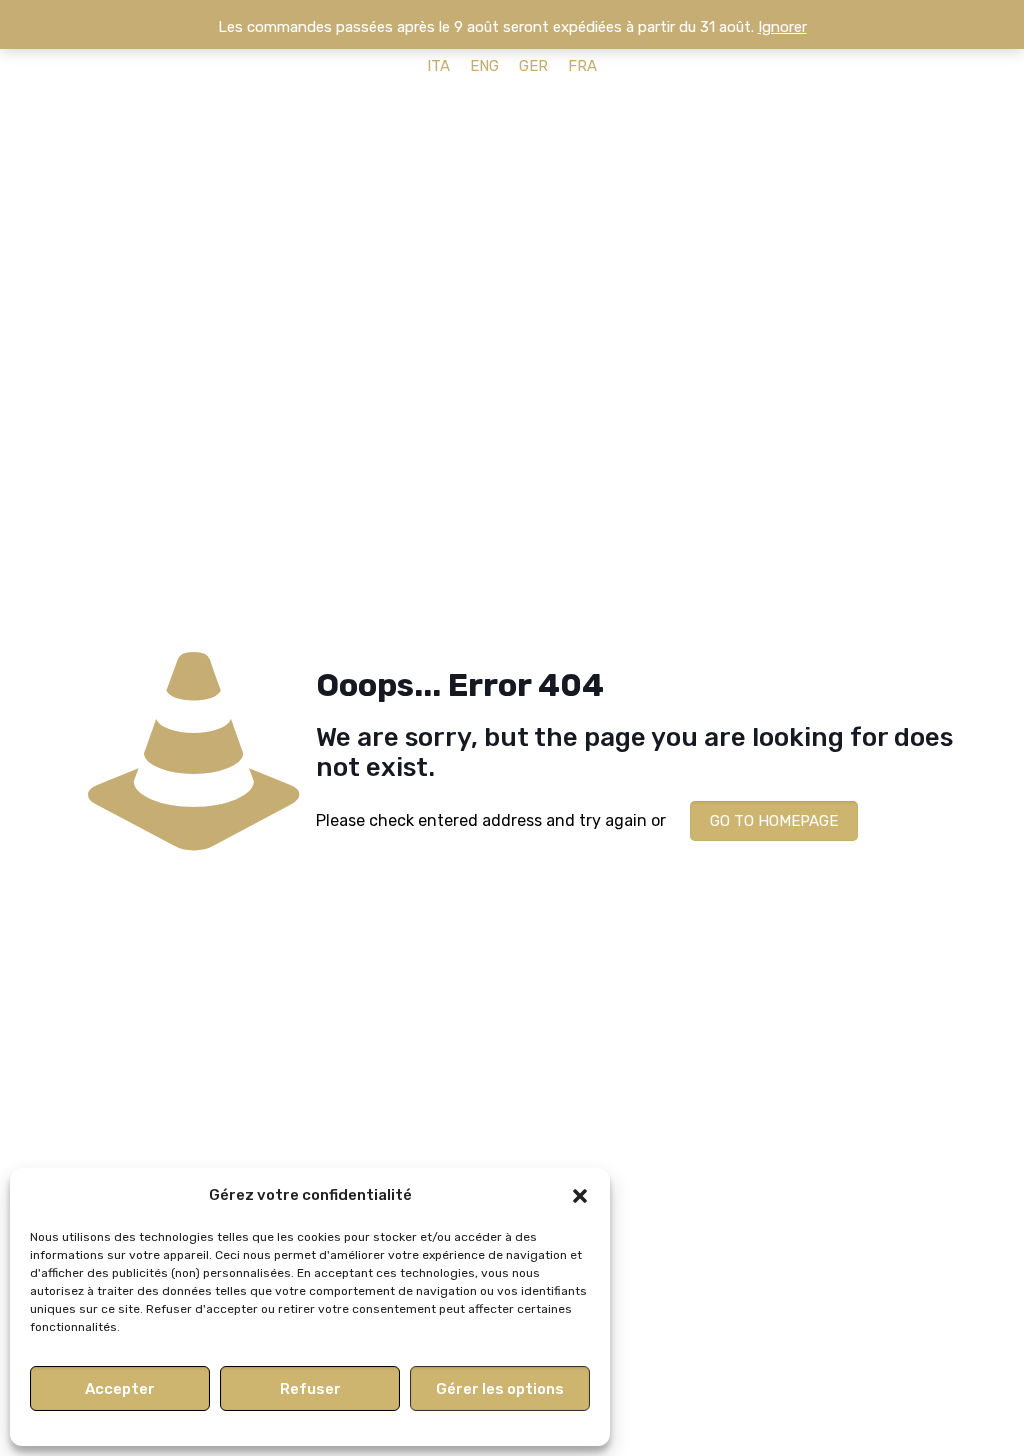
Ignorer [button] (782, 27)
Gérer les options (500, 1389)
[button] (580, 1196)
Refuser (310, 1389)
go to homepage (774, 821)
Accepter (120, 1389)
